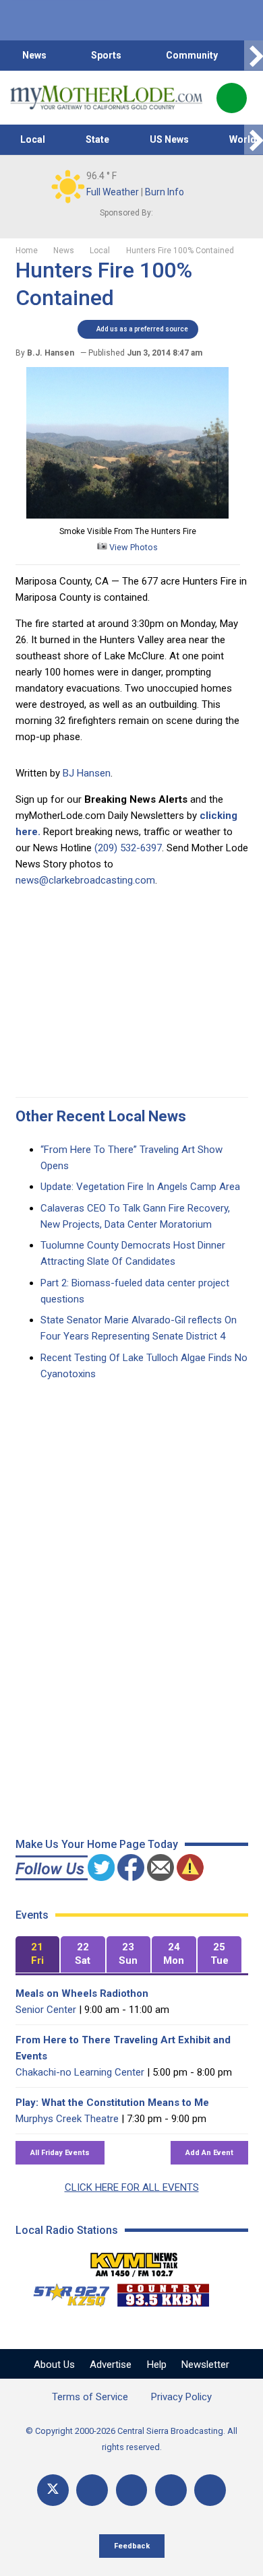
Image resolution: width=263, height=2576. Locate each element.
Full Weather (113, 192)
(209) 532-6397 (128, 848)
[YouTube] (132, 2490)
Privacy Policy (181, 2397)
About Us (54, 2365)
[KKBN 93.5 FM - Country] (163, 2292)
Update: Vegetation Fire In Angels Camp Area (140, 1187)
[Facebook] (92, 2490)
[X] (53, 2490)
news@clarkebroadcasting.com (85, 880)
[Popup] (232, 98)
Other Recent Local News (101, 1116)
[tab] (38, 1955)
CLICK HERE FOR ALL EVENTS (132, 2187)
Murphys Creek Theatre (67, 2119)
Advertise (111, 2365)
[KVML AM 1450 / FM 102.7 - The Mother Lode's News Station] (134, 2261)
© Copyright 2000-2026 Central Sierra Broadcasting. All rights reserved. (131, 2439)
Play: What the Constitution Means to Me (112, 2103)
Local (33, 139)
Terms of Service (90, 2397)
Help (157, 2365)
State (97, 139)
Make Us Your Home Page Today (97, 1844)
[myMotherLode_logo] (106, 98)
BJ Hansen (87, 773)
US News (169, 139)
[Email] (171, 2490)
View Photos (133, 547)
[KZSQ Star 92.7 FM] (65, 2292)
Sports (106, 55)
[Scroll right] (254, 56)
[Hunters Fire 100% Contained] (127, 515)
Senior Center (46, 2010)
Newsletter (205, 2365)
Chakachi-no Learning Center (80, 2072)
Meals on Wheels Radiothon (82, 1993)
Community (192, 55)
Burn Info (165, 192)
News (34, 55)
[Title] (210, 2490)
